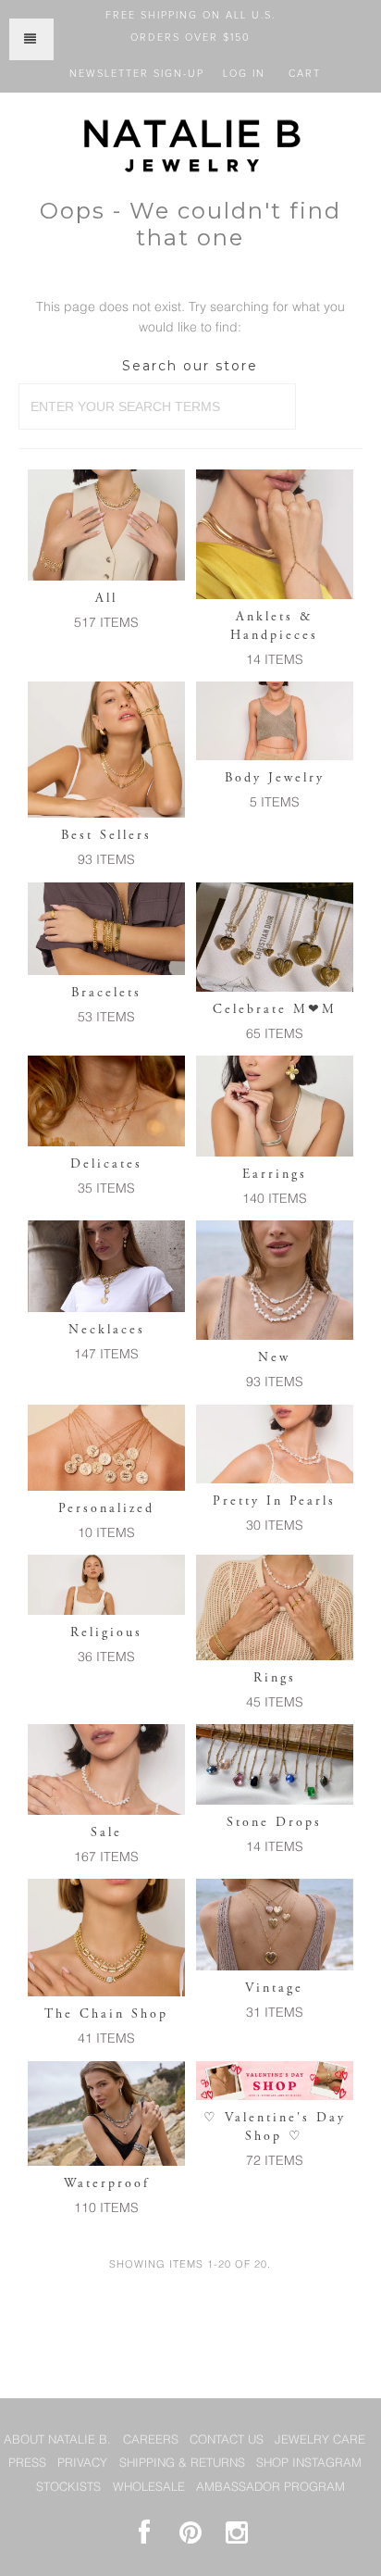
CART (305, 74)
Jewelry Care (320, 2440)
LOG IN (244, 74)
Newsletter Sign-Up (137, 74)
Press (27, 2463)
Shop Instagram (309, 2463)
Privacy (82, 2463)
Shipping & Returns (182, 2463)
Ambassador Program (270, 2488)
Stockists (68, 2488)
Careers (151, 2440)
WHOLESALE (149, 2488)
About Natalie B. (57, 2440)
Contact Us (227, 2440)
